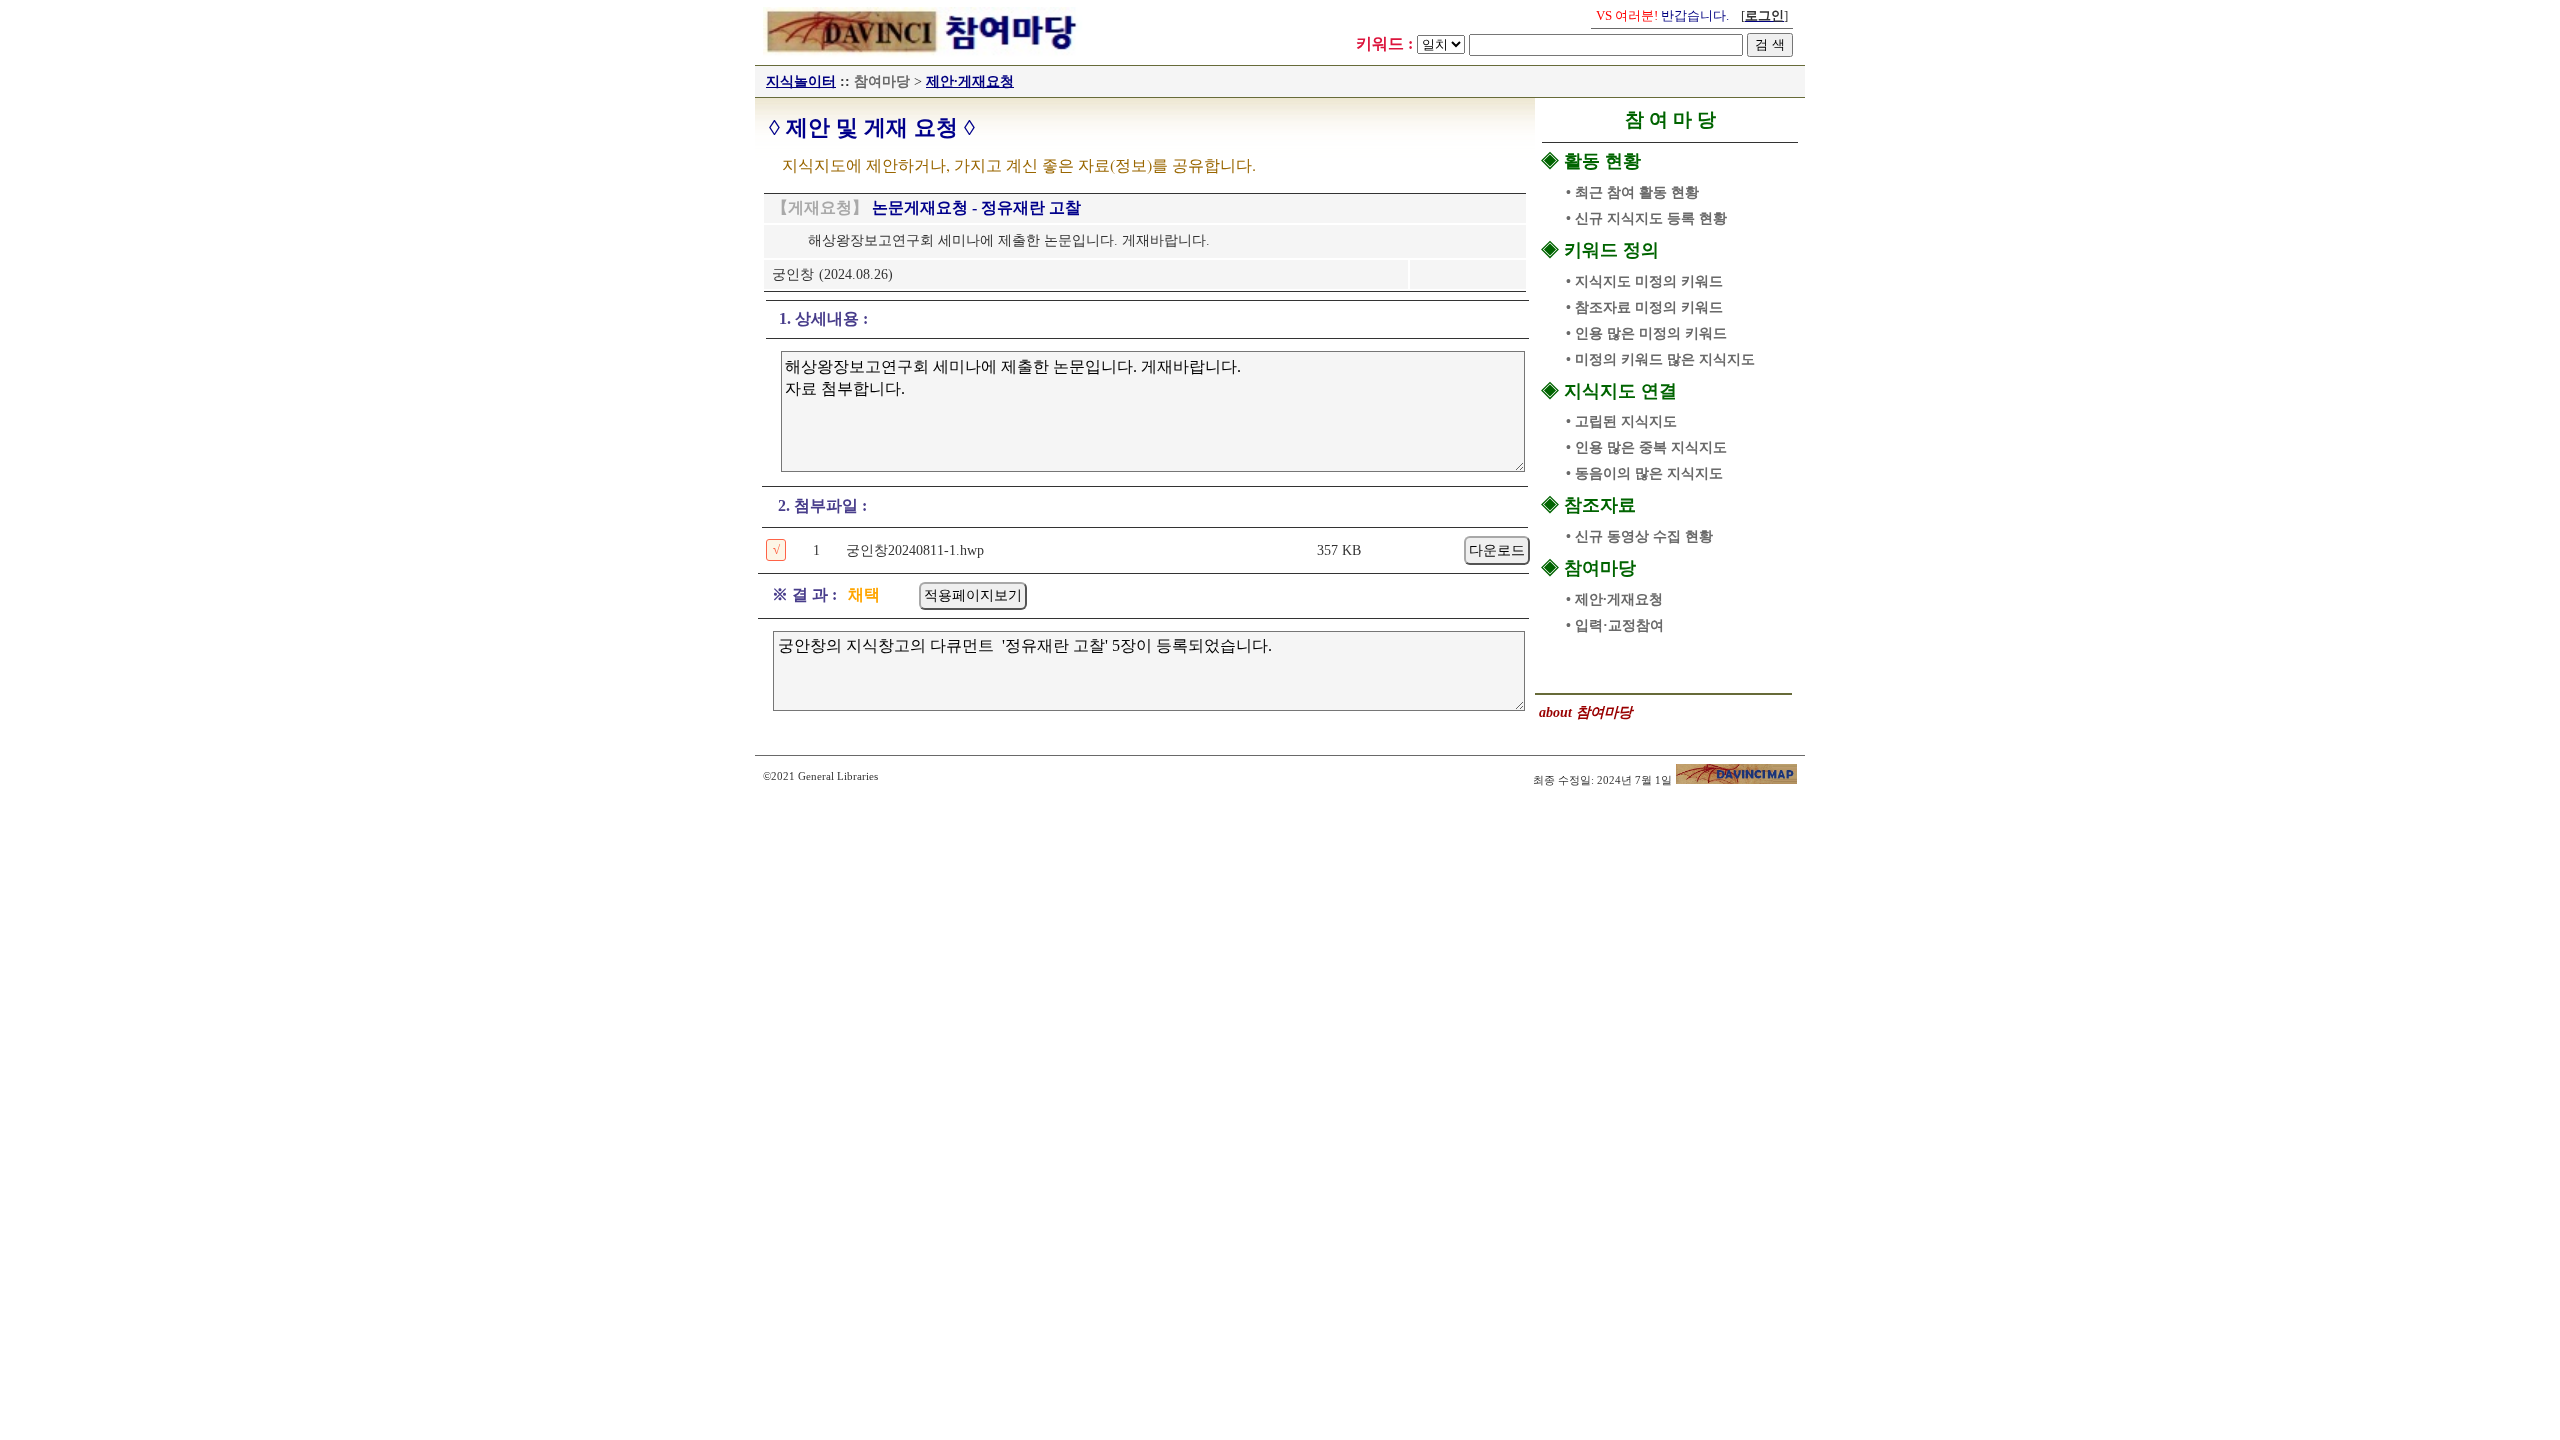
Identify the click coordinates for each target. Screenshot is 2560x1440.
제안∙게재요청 (970, 81)
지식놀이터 (801, 81)
